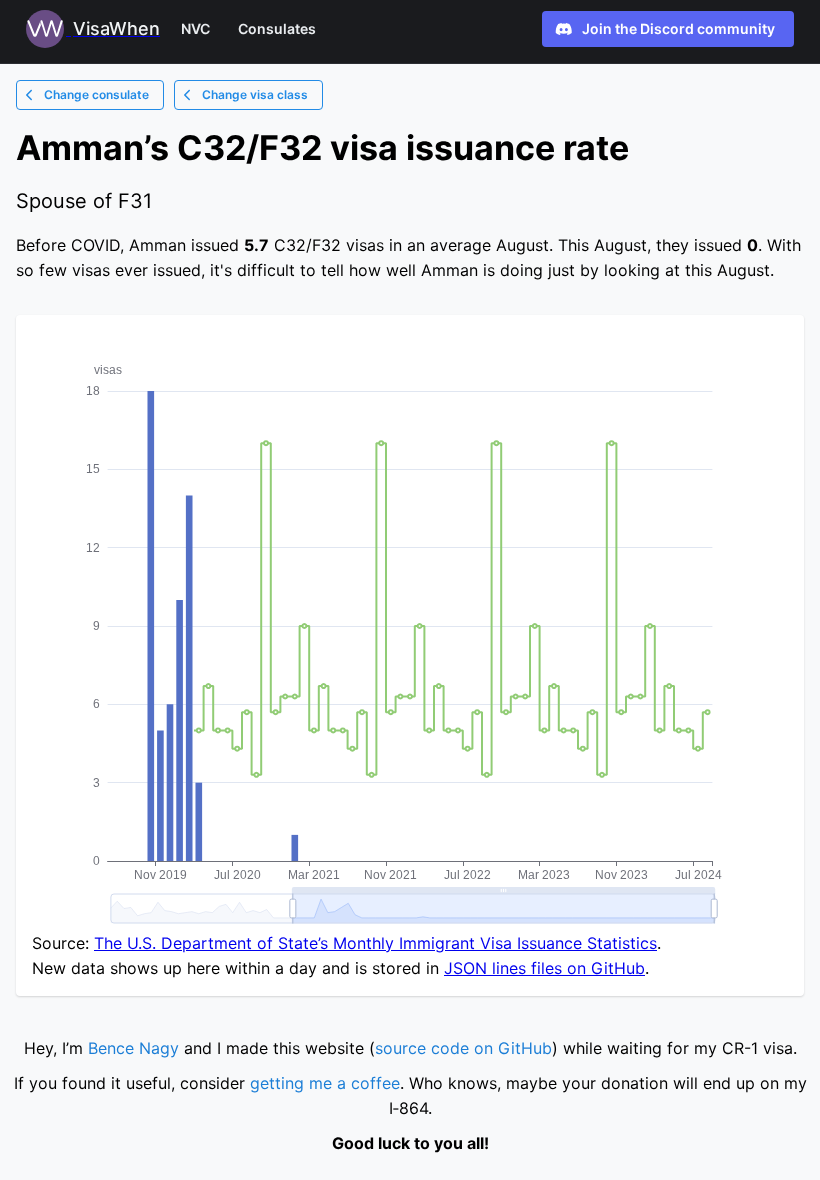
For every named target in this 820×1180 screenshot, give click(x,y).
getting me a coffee (325, 1083)
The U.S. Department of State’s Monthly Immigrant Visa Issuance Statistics (375, 943)
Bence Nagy (133, 1048)
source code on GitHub (463, 1048)
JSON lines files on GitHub (544, 968)
